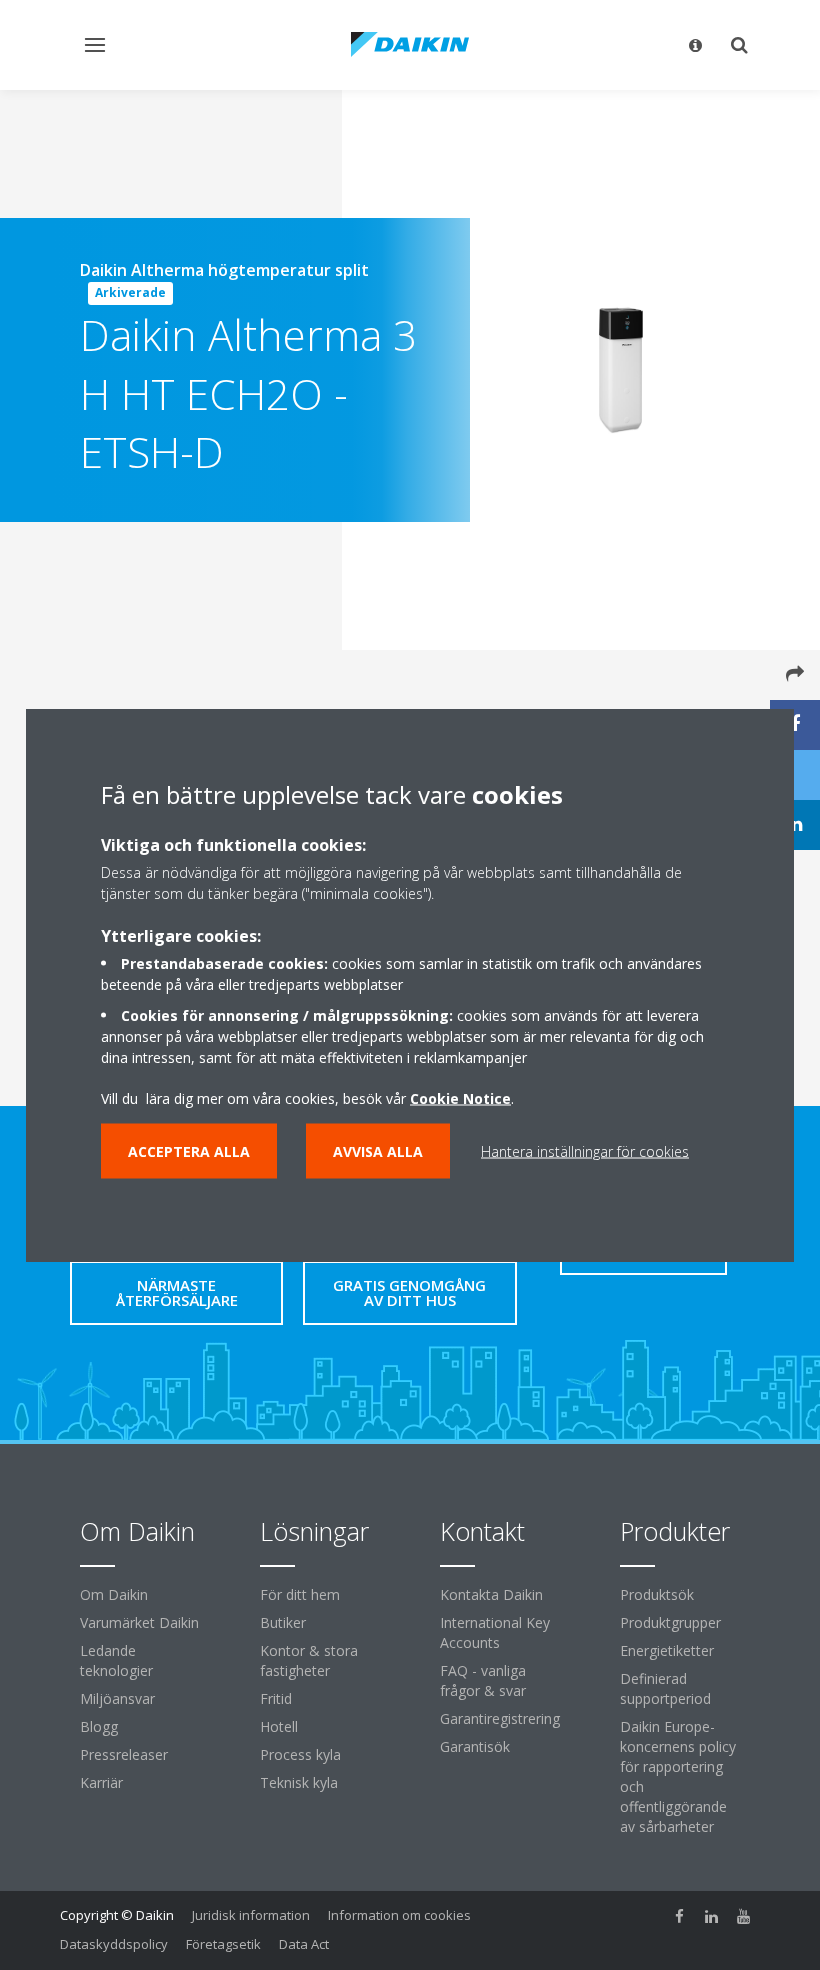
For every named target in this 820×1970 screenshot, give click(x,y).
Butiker (283, 1622)
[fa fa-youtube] (744, 1917)
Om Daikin (114, 1594)
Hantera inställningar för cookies (585, 1151)
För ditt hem (300, 1594)
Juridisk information (251, 1915)
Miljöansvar (117, 1698)
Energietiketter (667, 1650)
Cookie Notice (460, 1098)
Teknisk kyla (299, 1782)
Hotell (279, 1726)
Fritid (276, 1698)
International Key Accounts (495, 1632)
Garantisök (475, 1746)
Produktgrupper (670, 1622)
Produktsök (657, 1594)
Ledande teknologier (116, 1660)
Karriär (101, 1782)
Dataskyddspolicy (114, 1944)
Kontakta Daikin (491, 1594)
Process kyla (300, 1754)
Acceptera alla (189, 1151)
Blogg (99, 1726)
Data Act (304, 1944)
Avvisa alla (378, 1151)
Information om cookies (399, 1915)
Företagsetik (223, 1944)
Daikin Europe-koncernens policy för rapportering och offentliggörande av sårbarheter (678, 1776)
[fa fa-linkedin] (712, 1917)
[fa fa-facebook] (680, 1917)
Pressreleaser (124, 1754)
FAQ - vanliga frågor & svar (483, 1680)
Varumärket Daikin (139, 1622)
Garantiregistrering (500, 1718)
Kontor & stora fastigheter (309, 1660)
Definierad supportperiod (665, 1688)
